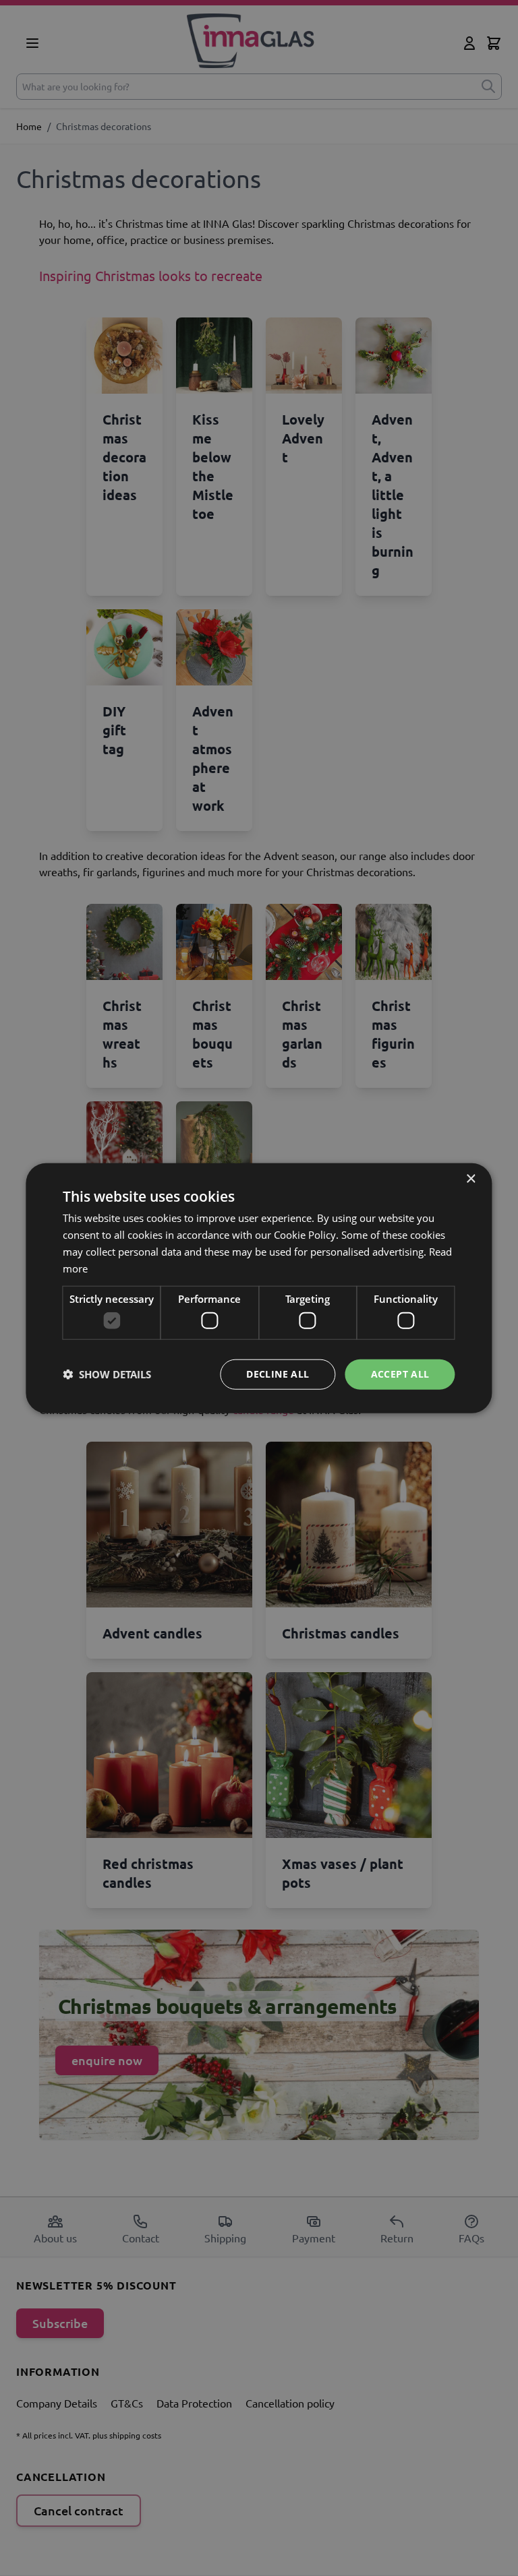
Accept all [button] (400, 1374)
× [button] (470, 1179)
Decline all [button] (278, 1374)
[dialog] (259, 1288)
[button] (107, 1374)
